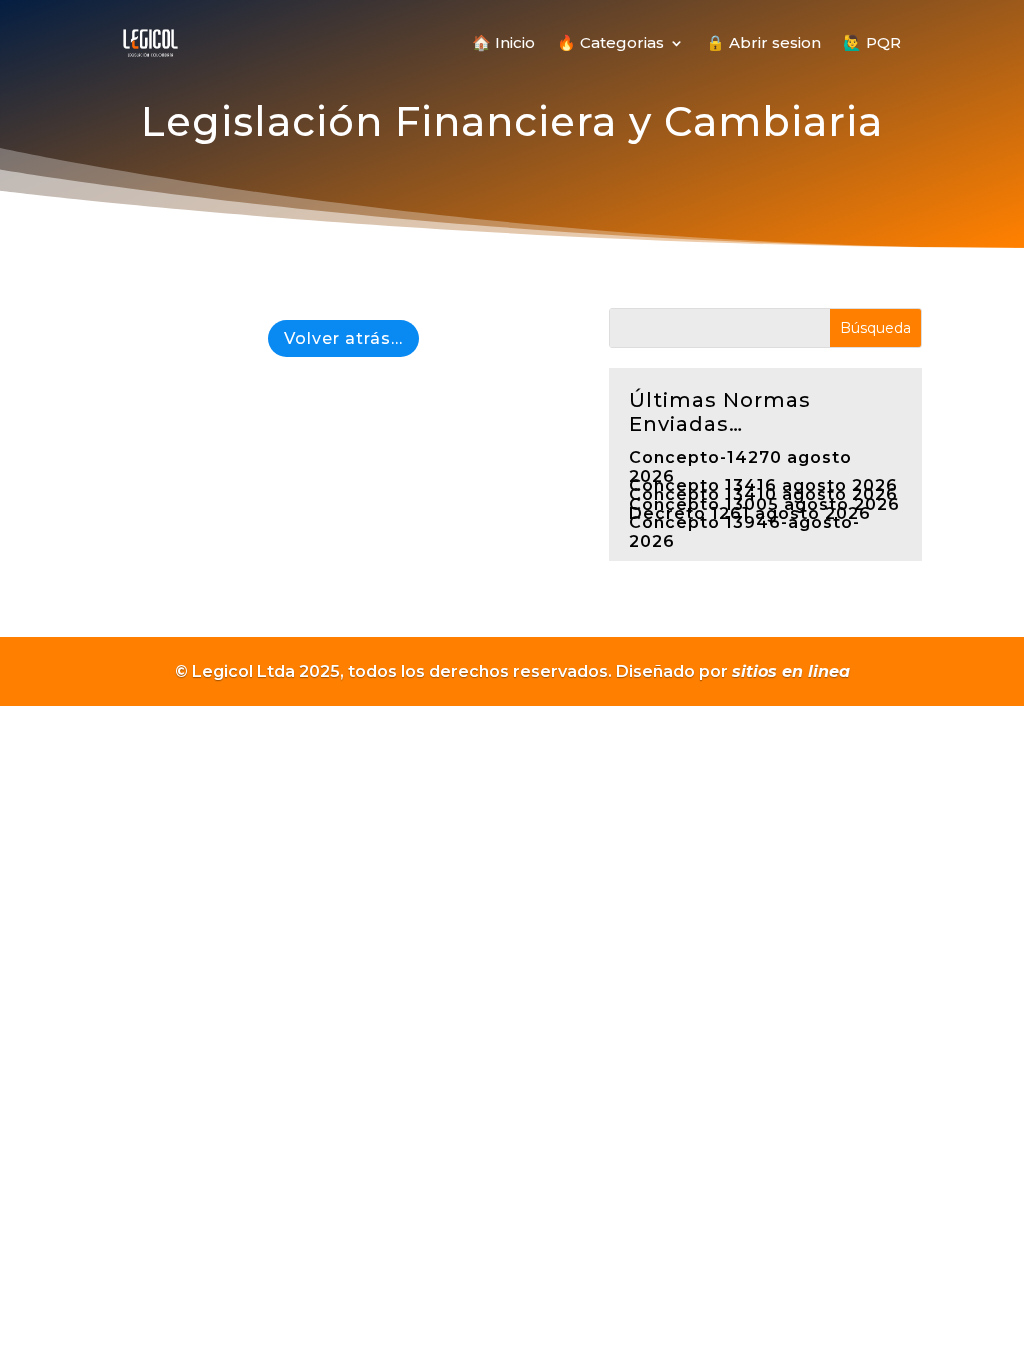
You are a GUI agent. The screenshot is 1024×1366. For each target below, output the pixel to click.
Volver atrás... (343, 338)
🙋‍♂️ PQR (872, 42)
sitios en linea (791, 671)
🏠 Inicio (503, 42)
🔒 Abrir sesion (763, 42)
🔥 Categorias (610, 42)
